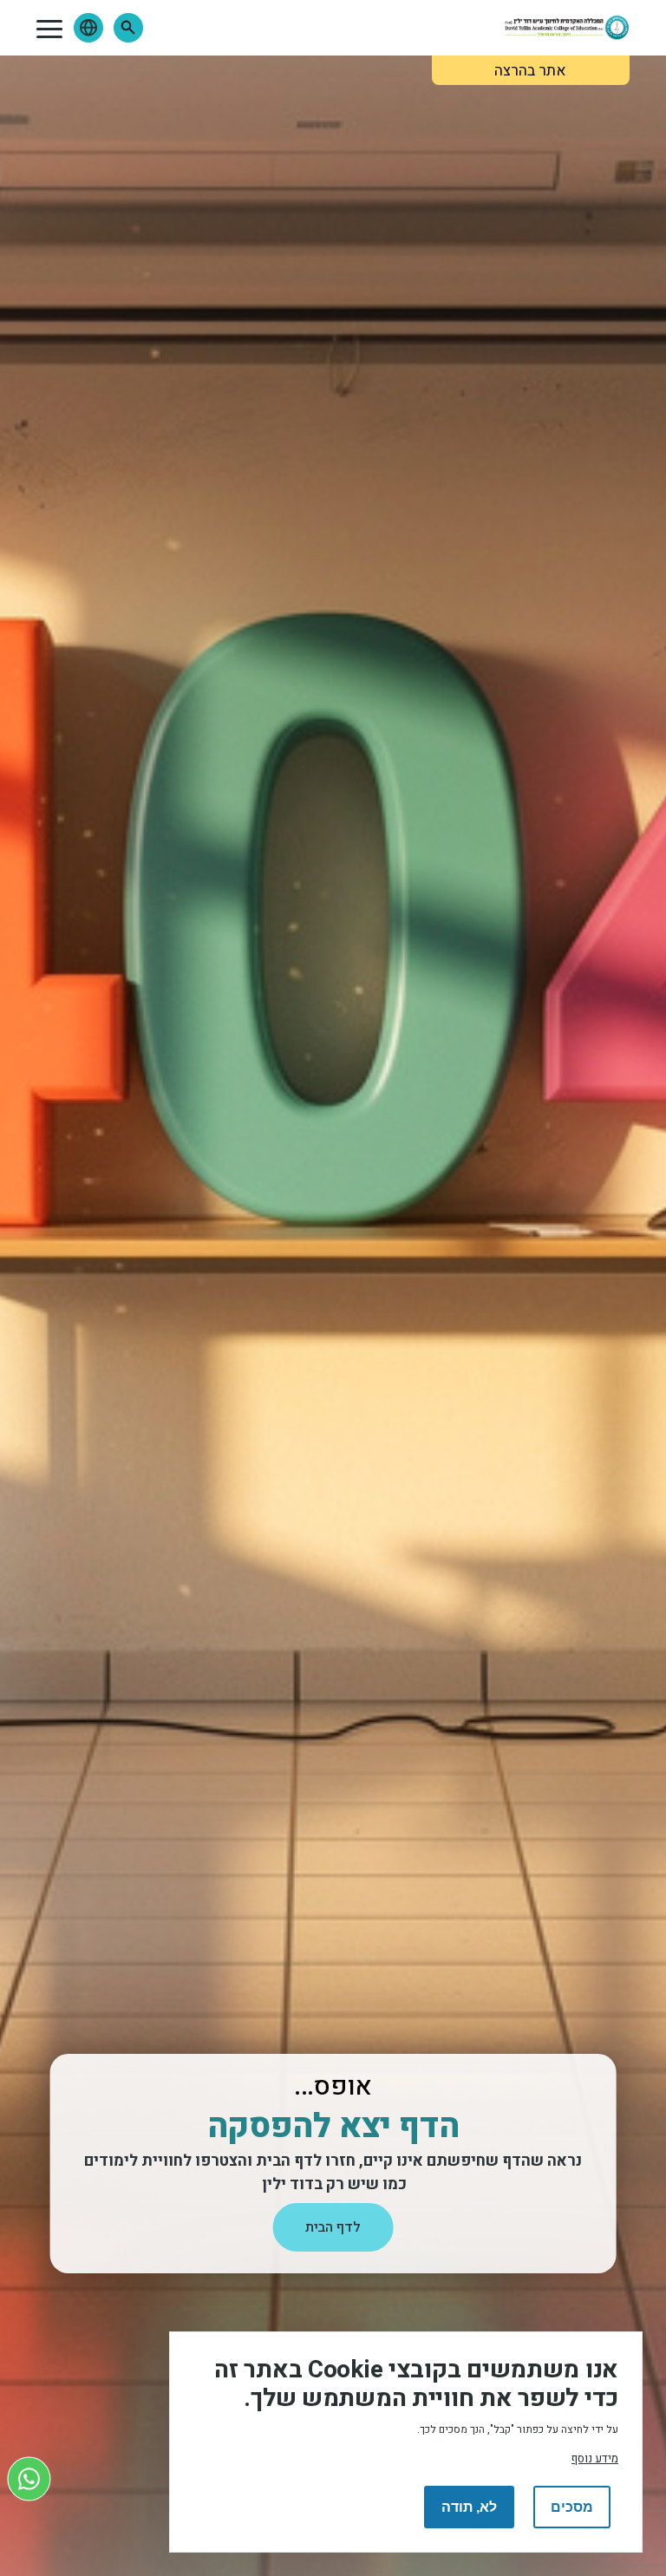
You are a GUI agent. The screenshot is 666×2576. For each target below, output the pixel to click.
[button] (128, 28)
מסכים (572, 2507)
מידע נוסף (595, 2459)
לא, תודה (469, 2507)
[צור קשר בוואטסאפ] (29, 2478)
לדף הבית (333, 2227)
